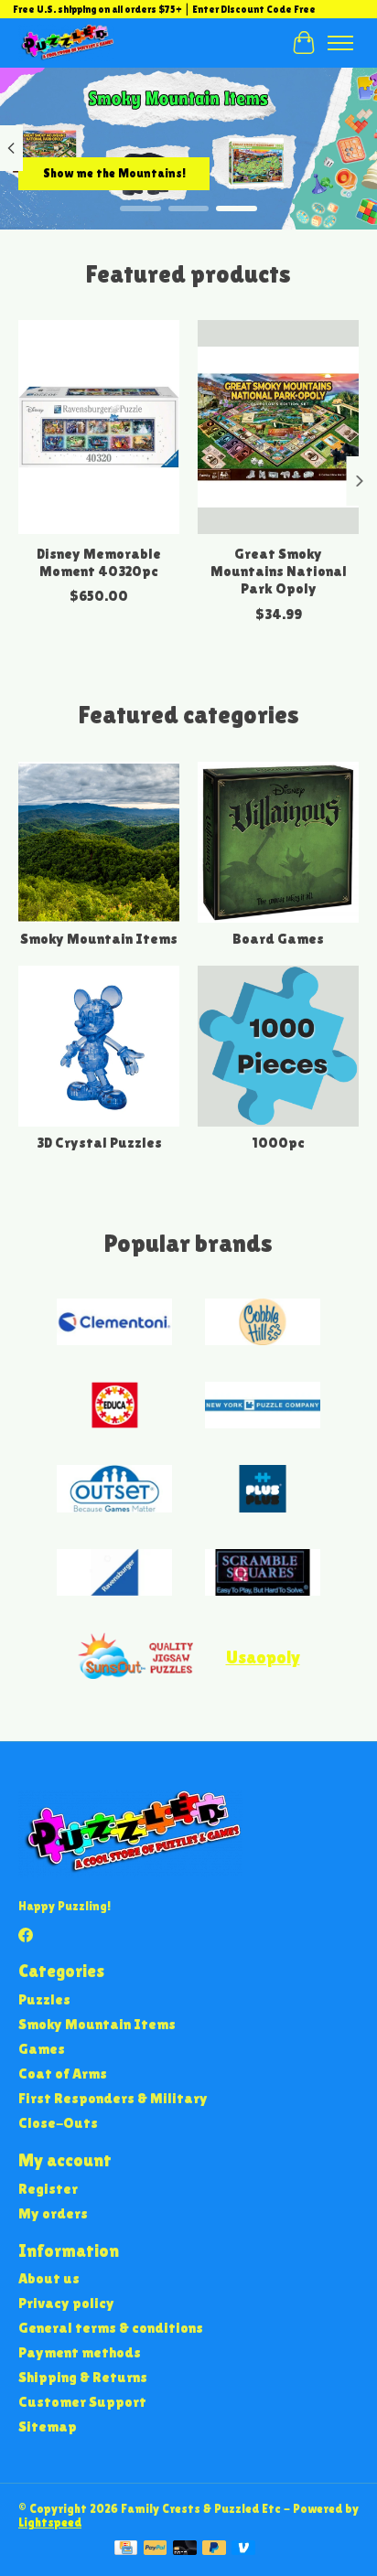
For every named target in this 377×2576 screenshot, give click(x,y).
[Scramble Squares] (263, 1574)
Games (42, 2049)
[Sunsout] (135, 1657)
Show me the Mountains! (114, 172)
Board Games (278, 939)
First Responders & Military (113, 2098)
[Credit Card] (126, 2549)
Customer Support (82, 2402)
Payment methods (80, 2352)
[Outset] (114, 1490)
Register (48, 2189)
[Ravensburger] (114, 1574)
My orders (53, 2213)
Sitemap (48, 2426)
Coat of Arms (63, 2074)
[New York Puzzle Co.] (263, 1407)
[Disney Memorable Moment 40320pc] (99, 427)
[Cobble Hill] (263, 1324)
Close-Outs (58, 2123)
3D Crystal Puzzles (99, 1143)
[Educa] (114, 1407)
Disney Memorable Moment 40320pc (99, 563)
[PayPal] (156, 2549)
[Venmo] (243, 2549)
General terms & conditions (111, 2328)
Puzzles (44, 1999)
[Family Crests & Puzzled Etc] (66, 43)
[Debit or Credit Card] (185, 2549)
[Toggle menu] (340, 43)
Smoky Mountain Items (99, 939)
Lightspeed (50, 2523)
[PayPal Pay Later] (214, 2549)
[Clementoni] (114, 1324)
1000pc (278, 1143)
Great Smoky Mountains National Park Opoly (279, 572)
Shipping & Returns (83, 2377)
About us (49, 2278)
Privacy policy (66, 2303)
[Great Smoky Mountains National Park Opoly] (278, 427)
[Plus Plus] (263, 1490)
